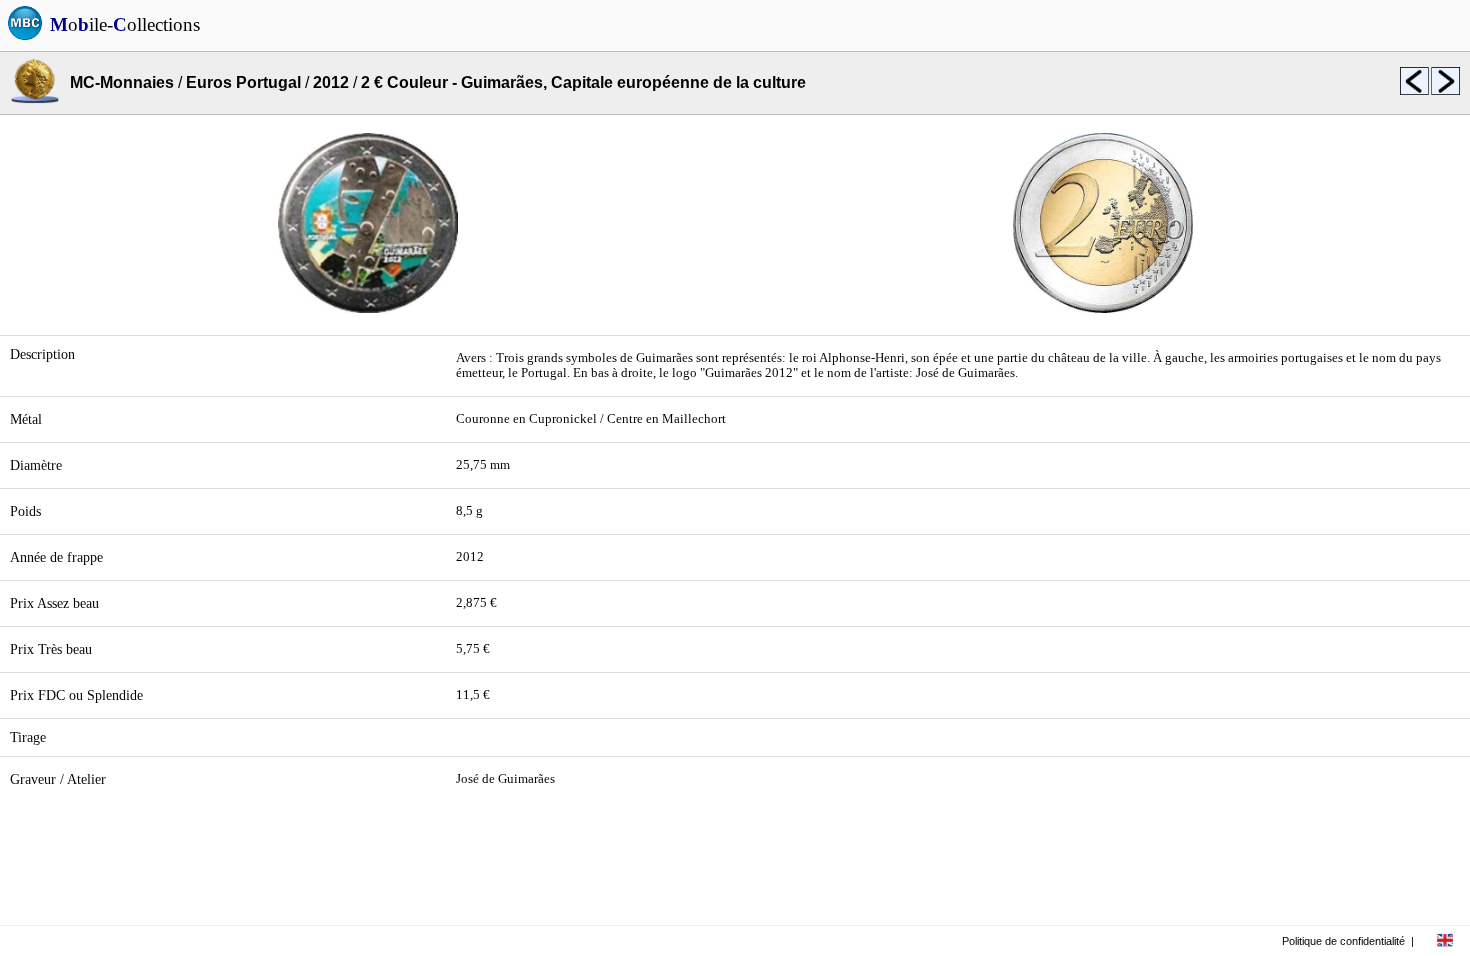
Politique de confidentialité (1343, 941)
